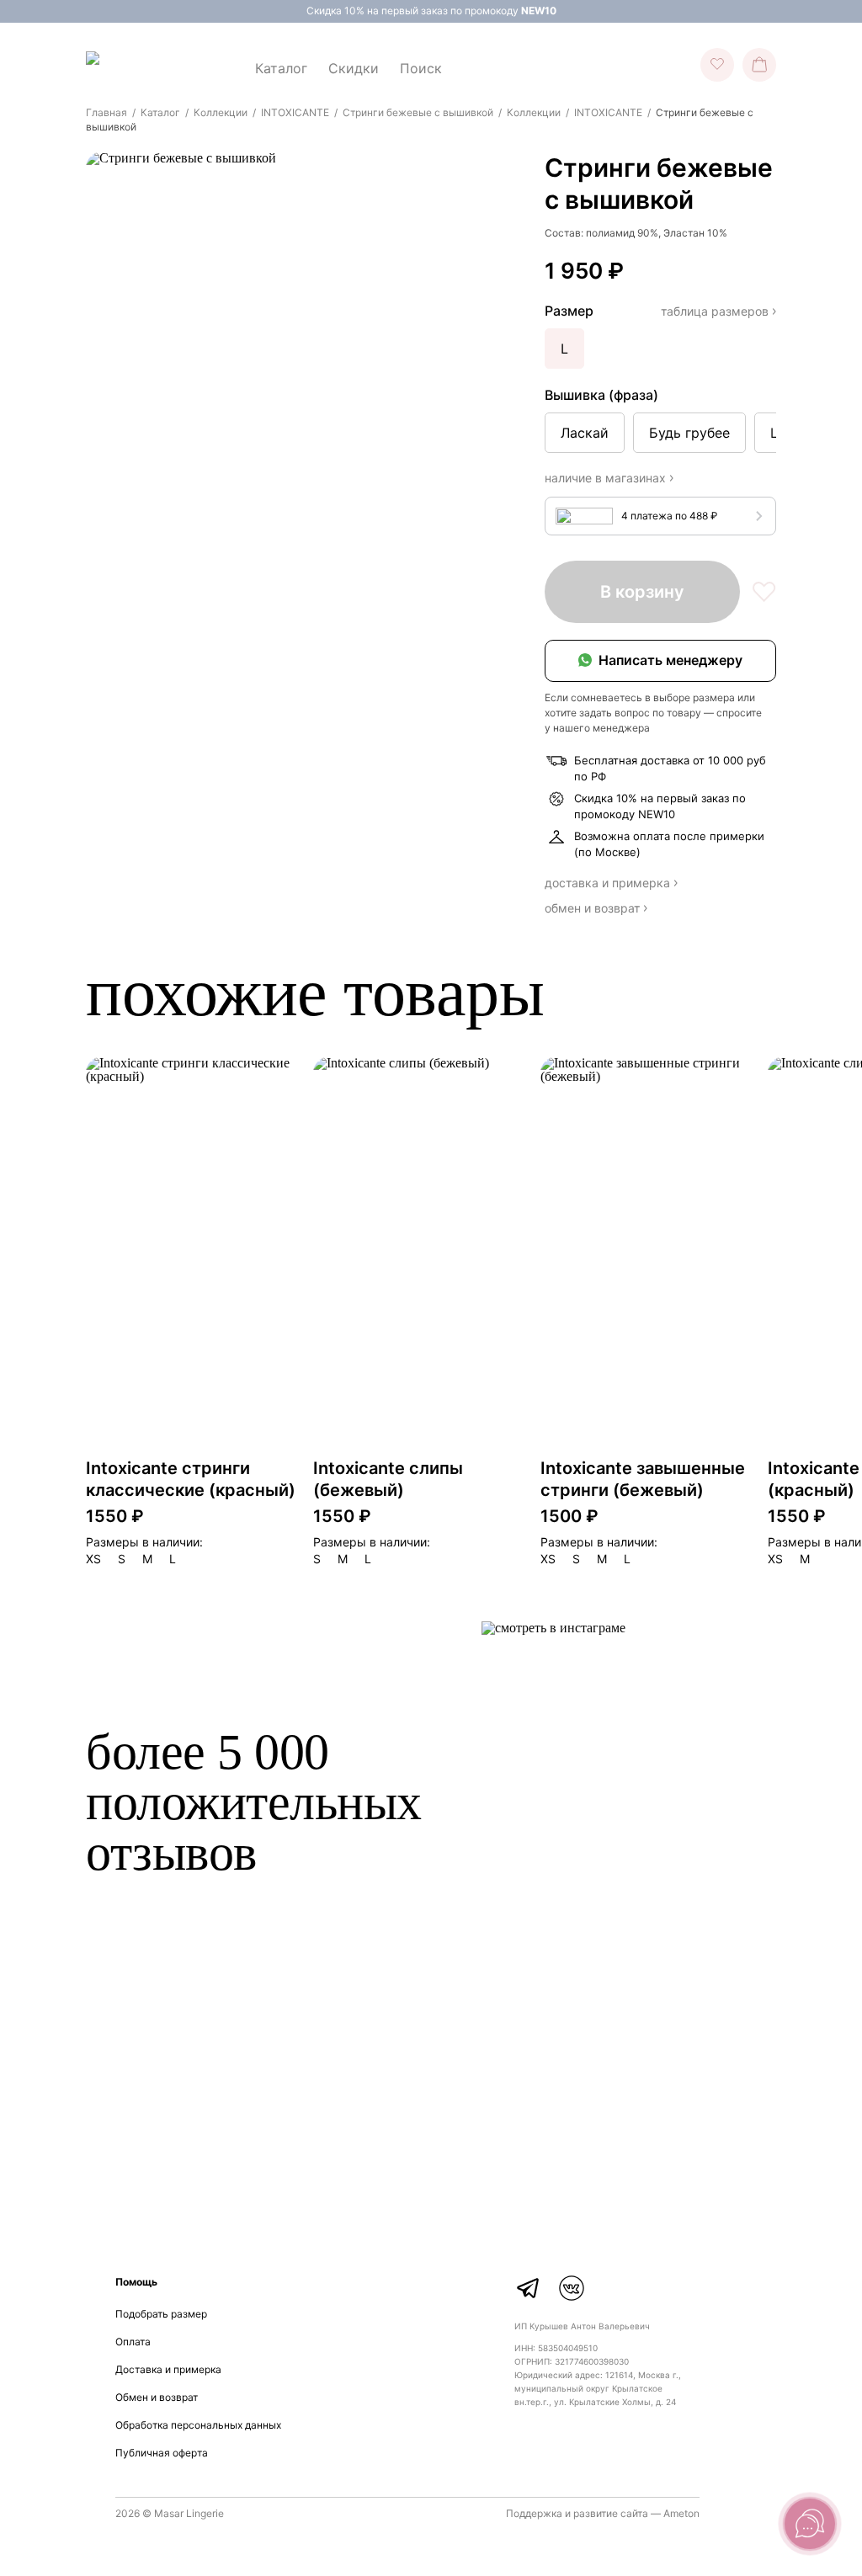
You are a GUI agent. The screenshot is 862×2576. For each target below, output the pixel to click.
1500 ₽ (569, 1516)
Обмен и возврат (157, 2397)
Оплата (133, 2342)
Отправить (667, 2176)
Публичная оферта (162, 2453)
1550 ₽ (115, 1516)
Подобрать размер (161, 2314)
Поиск (421, 68)
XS (93, 1559)
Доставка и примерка (168, 2369)
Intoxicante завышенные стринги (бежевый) (643, 1479)
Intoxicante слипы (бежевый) (388, 1479)
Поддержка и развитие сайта (577, 2513)
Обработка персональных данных (198, 2425)
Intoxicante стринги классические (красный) (191, 1479)
